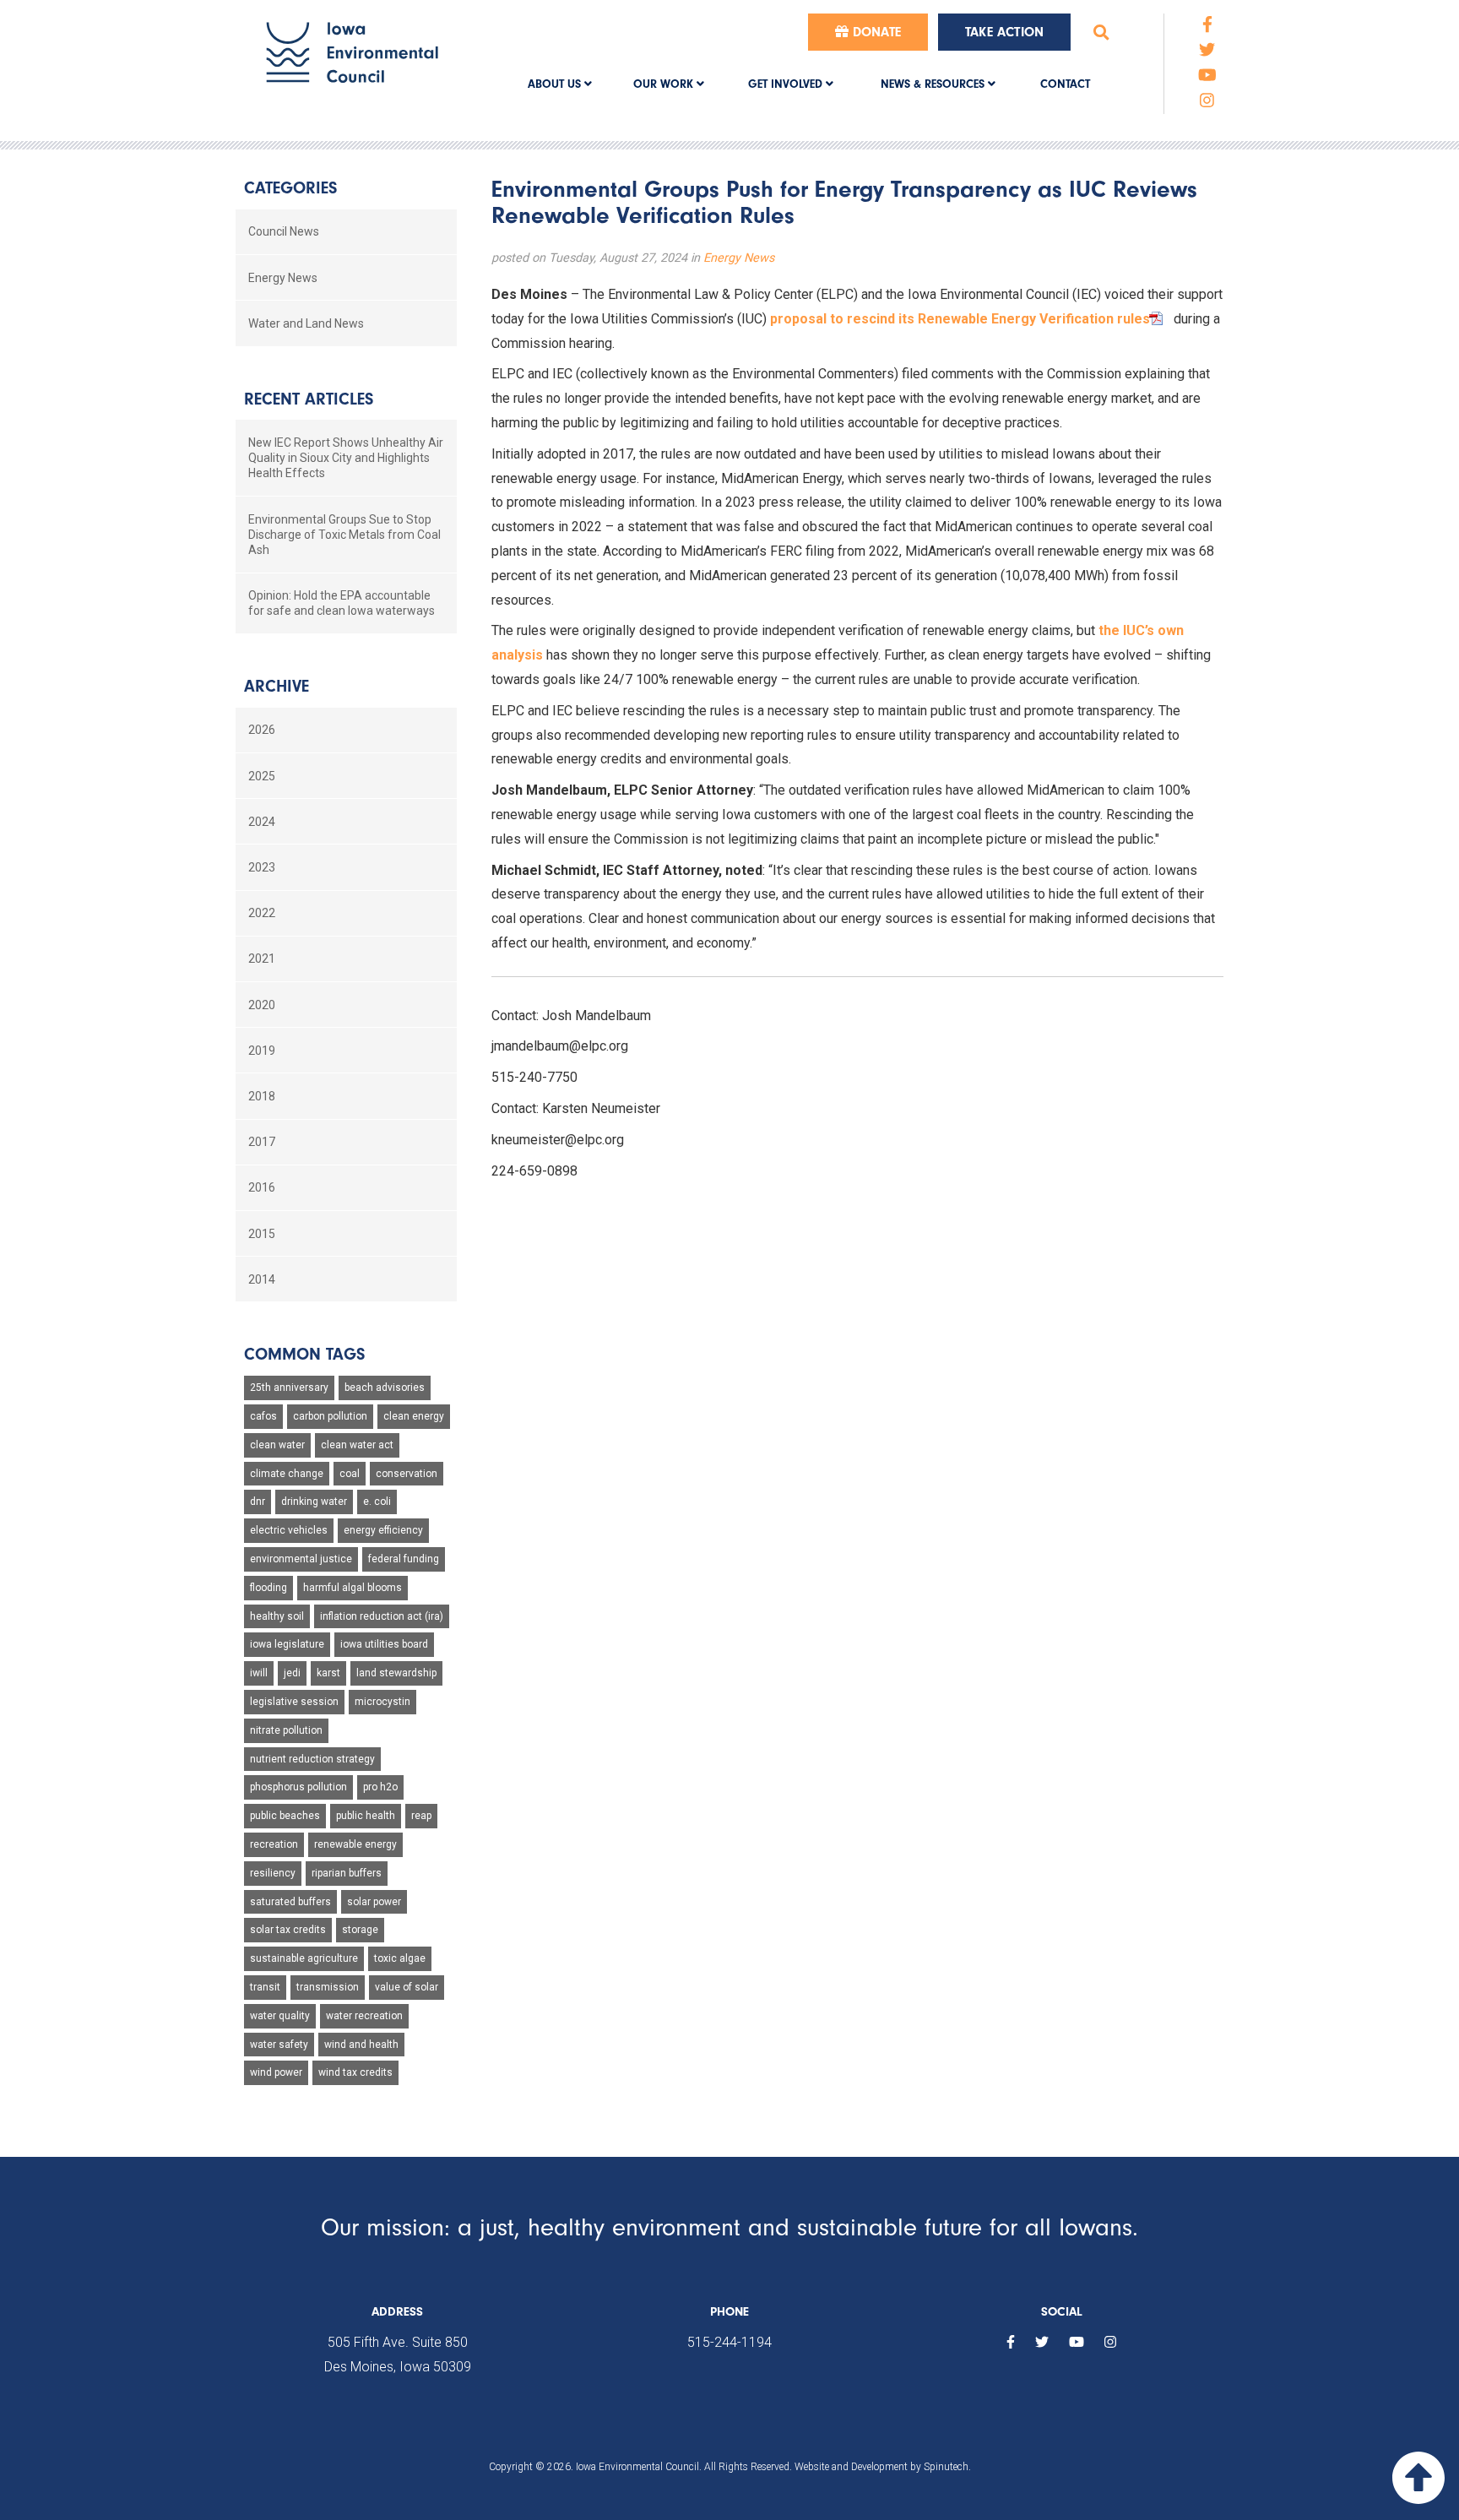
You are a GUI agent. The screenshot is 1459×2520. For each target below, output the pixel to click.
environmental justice (301, 1559)
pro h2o (380, 1787)
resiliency (273, 1873)
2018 (262, 1096)
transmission (328, 1987)
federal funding (404, 1559)
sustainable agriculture (304, 1958)
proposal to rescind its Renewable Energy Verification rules (960, 319)
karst (328, 1673)
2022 (262, 913)
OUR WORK (665, 84)
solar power (374, 1902)
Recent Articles (309, 399)
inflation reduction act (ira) (382, 1616)
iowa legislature (287, 1644)
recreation (274, 1844)
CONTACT (1065, 84)
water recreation (364, 2016)
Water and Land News (306, 323)
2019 (262, 1051)
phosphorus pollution (298, 1787)
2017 (262, 1142)
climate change (287, 1474)
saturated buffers (290, 1902)
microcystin (382, 1702)
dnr (258, 1502)
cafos (263, 1416)
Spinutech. (947, 2467)
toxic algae (400, 1958)
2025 (262, 776)
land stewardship (396, 1673)
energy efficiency (383, 1530)
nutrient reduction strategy (312, 1759)
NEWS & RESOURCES (934, 84)
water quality (280, 2016)
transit (265, 1987)
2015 (262, 1234)
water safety (279, 2045)
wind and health (361, 2045)
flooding (268, 1588)
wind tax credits (355, 2072)
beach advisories (385, 1388)
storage (360, 1930)
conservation (407, 1474)
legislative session (294, 1702)
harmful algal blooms (353, 1588)
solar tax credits (288, 1930)
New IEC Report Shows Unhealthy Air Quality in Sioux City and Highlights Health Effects (346, 458)
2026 (262, 730)
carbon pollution (330, 1416)
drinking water (314, 1502)
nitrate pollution (286, 1730)
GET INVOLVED (787, 84)
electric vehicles (289, 1530)
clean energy (414, 1416)
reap (421, 1816)
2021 (262, 959)
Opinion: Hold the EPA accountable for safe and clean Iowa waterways (342, 603)
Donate (875, 32)
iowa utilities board (384, 1644)
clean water (277, 1445)
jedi (292, 1673)
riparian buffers (347, 1873)
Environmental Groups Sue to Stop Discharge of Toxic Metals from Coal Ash (344, 535)
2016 (262, 1187)
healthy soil (277, 1616)
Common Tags (304, 1354)
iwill (259, 1673)
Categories (290, 188)
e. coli (377, 1502)
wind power (276, 2072)
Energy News (739, 258)
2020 (262, 1005)
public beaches (285, 1816)
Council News (284, 231)
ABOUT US (556, 84)
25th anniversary (289, 1388)
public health (366, 1816)
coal (350, 1474)
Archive (277, 686)
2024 (262, 822)
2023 (262, 867)
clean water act (357, 1445)
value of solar (407, 1987)
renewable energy (355, 1844)
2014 (262, 1279)
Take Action (1004, 32)
